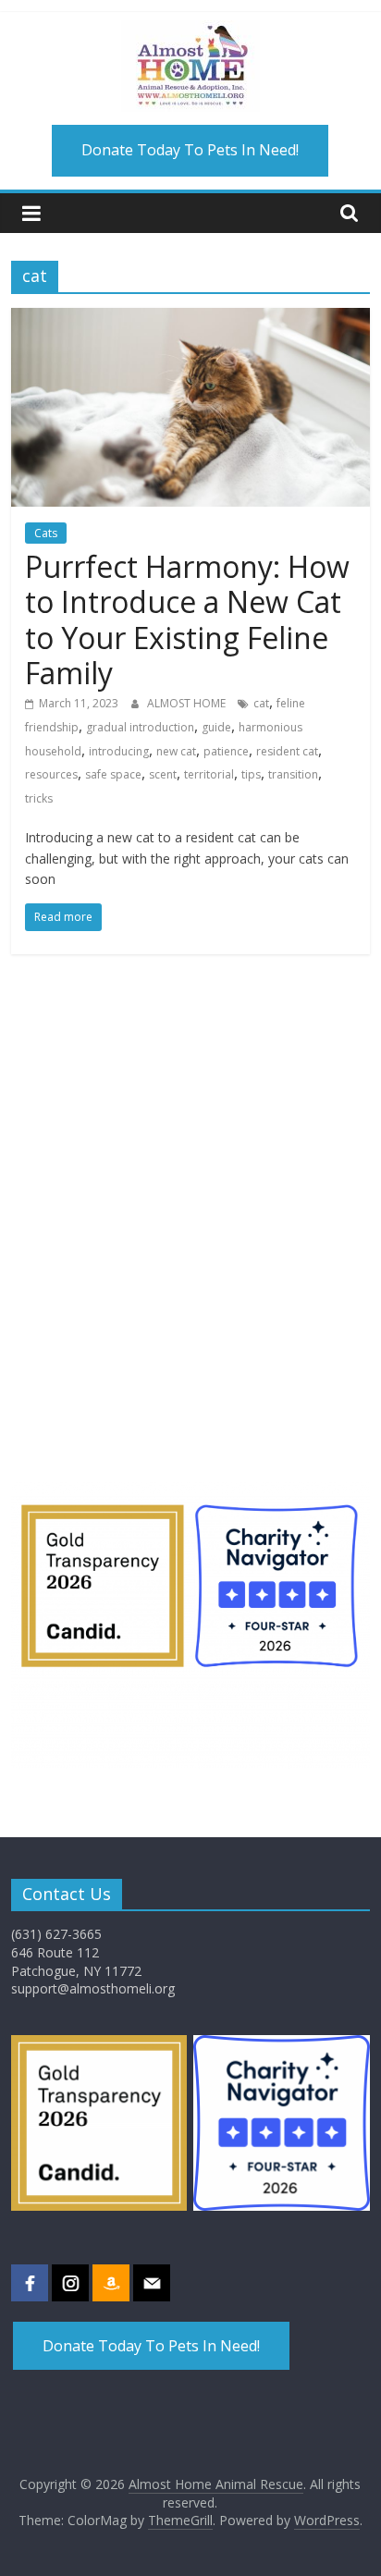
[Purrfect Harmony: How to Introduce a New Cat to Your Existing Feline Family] (190, 319)
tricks (39, 798)
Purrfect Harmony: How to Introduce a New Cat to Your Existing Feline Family (187, 619)
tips (251, 774)
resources (51, 774)
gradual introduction (140, 727)
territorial (209, 774)
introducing (119, 751)
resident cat (287, 751)
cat (261, 703)
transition (293, 774)
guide (216, 727)
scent (163, 774)
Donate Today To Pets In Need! (190, 150)
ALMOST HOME (188, 703)
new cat (176, 751)
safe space (113, 774)
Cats (46, 533)
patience (226, 751)
